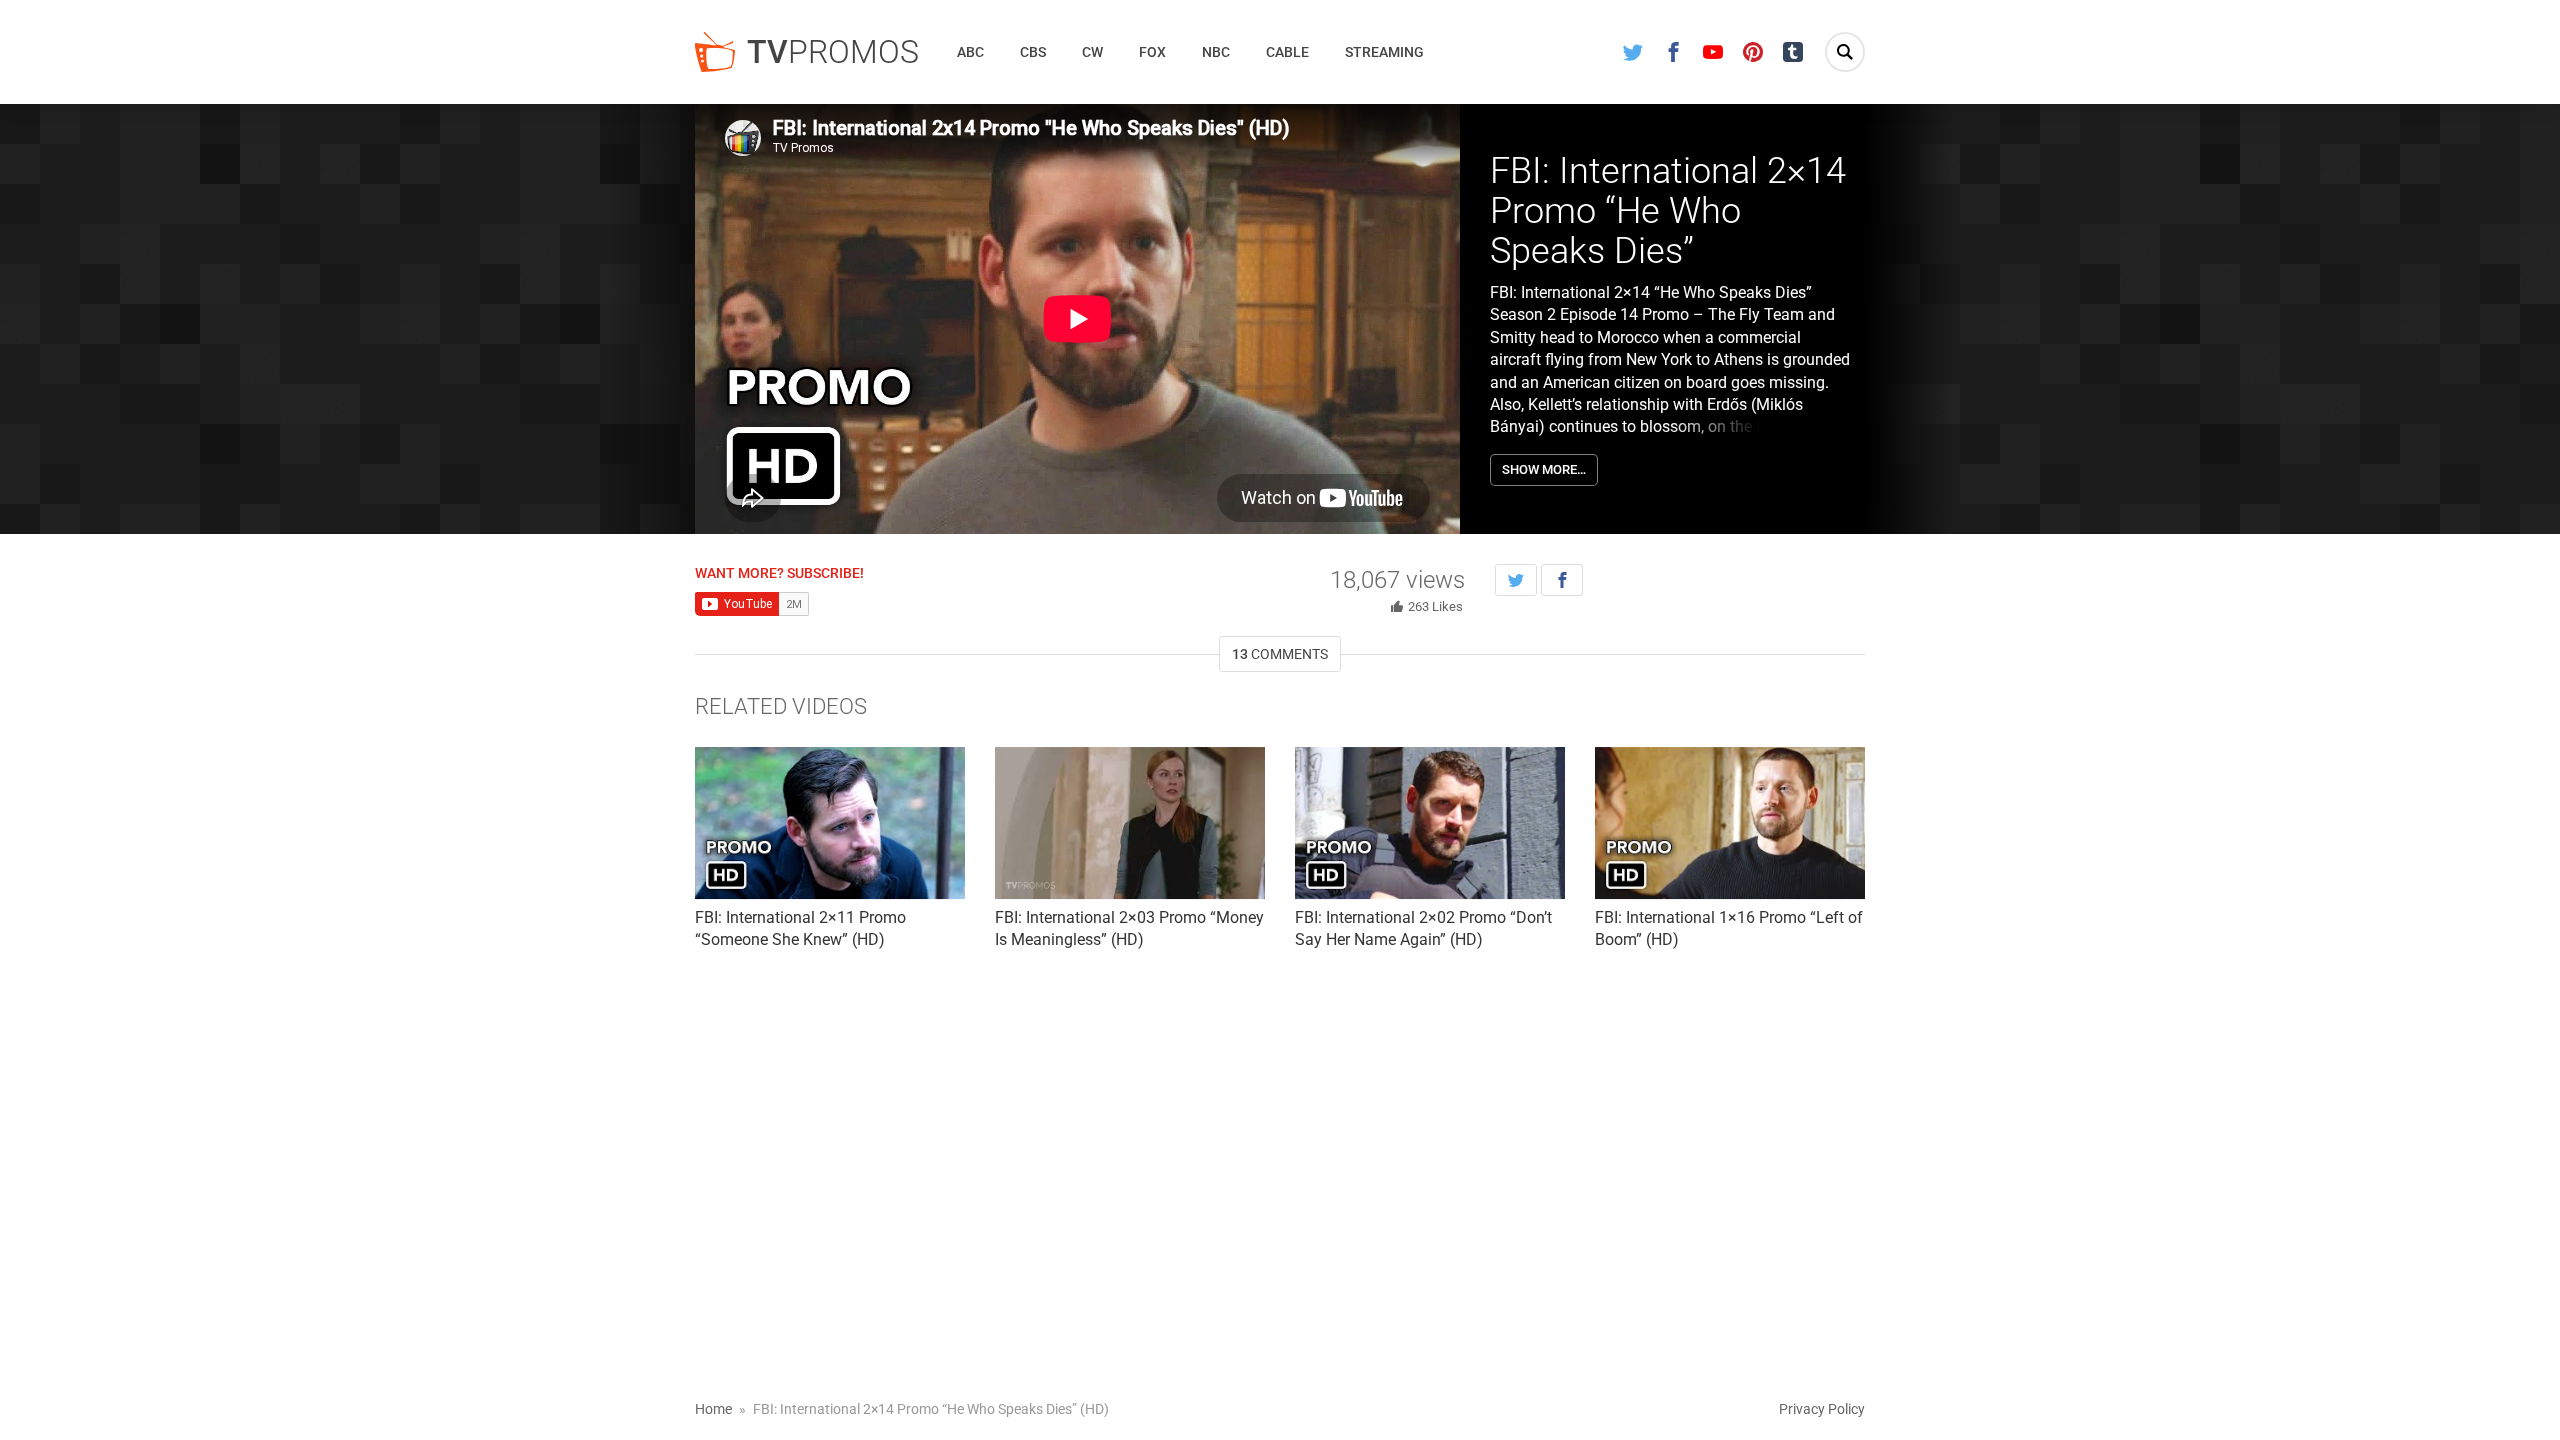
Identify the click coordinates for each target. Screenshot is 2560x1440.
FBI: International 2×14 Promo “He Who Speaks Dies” (1668, 210)
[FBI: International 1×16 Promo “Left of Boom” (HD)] (1730, 823)
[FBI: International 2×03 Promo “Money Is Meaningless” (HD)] (1130, 823)
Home (713, 1409)
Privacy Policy (1822, 1409)
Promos (833, 52)
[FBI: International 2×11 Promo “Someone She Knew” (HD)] (830, 823)
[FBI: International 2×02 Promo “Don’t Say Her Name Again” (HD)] (1430, 823)
